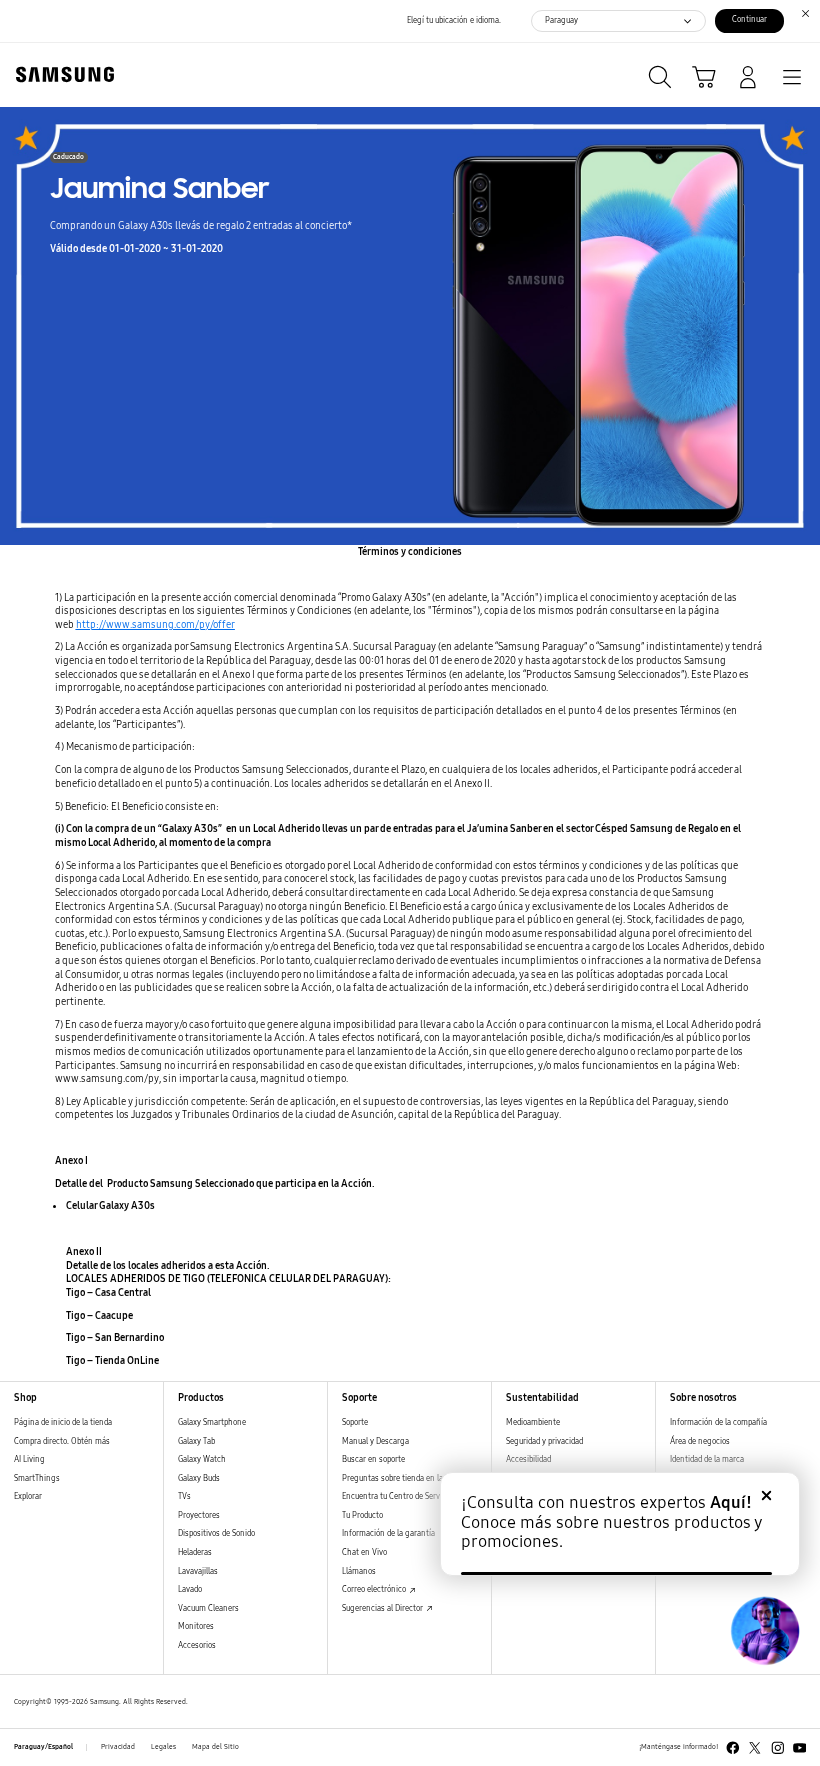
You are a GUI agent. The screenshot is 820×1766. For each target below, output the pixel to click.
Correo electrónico (375, 1589)
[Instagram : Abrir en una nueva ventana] (778, 1748)
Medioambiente (533, 1422)
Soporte (355, 1422)
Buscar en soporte (373, 1459)
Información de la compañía (718, 1422)
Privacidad (118, 1747)
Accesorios (197, 1645)
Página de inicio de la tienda (63, 1422)
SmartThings (37, 1478)
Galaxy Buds (199, 1478)
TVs (184, 1496)
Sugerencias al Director (383, 1608)
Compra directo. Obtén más (62, 1441)
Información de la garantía (388, 1533)
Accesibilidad (528, 1459)
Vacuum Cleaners (208, 1608)
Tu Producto (362, 1515)
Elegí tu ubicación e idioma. (454, 20)
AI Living (29, 1459)
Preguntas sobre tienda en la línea (402, 1478)
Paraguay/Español (43, 1747)
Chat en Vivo (364, 1552)
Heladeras (195, 1552)
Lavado (190, 1589)
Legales (163, 1747)
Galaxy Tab (196, 1441)
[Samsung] (61, 74)
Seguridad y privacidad (544, 1441)
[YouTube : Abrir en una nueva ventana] (800, 1748)
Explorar (28, 1496)
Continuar (749, 19)
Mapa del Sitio (215, 1747)
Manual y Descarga (375, 1441)
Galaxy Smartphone (212, 1422)
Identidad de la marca (707, 1459)
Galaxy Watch (202, 1459)
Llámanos (359, 1571)
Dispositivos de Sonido (216, 1533)
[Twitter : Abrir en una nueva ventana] (755, 1748)
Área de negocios (700, 1441)
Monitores (196, 1626)
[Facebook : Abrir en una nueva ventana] (733, 1748)
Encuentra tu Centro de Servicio (397, 1496)
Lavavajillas (198, 1571)
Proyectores (199, 1515)
